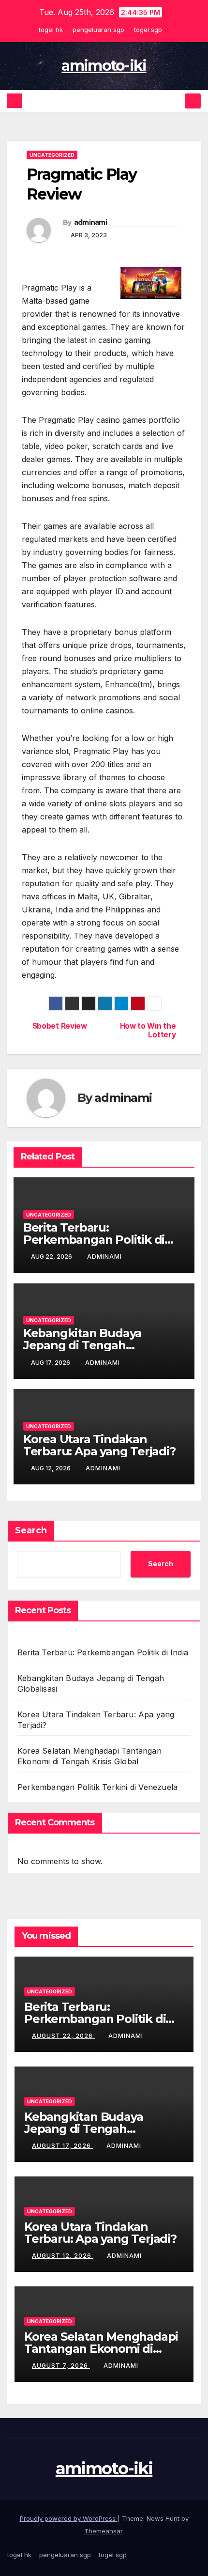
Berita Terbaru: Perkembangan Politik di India (94, 1240)
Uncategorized (52, 155)
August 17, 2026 (62, 2146)
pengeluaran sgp (98, 30)
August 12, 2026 (63, 2256)
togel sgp (148, 30)
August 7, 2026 (61, 2366)
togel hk (51, 30)
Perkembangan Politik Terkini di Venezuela (97, 1787)
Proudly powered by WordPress (69, 2518)
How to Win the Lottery (148, 1031)
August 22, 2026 (63, 2036)
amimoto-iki (104, 66)
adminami (90, 222)
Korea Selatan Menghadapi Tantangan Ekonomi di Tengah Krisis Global (101, 2349)
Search (31, 1530)
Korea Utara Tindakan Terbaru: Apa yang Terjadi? (99, 1445)
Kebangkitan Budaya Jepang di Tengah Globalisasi (82, 1345)
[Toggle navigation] (193, 101)
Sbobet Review (60, 1026)
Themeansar (103, 2531)
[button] (176, 101)
